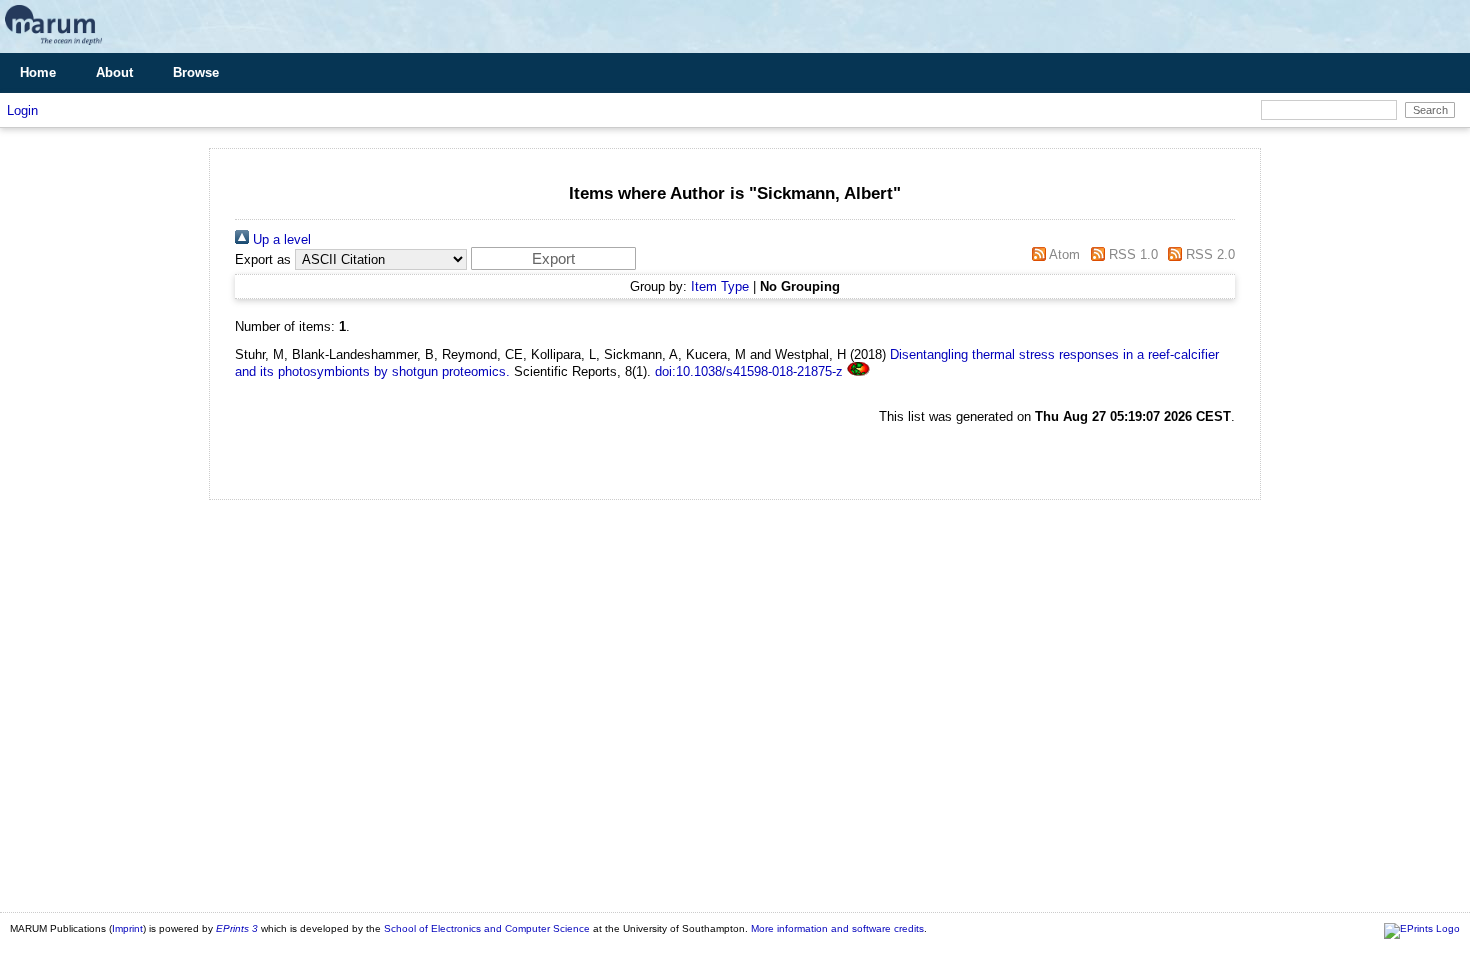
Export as (263, 259)
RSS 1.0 (1131, 254)
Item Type (720, 286)
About (114, 72)
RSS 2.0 (1208, 254)
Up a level (280, 239)
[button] (553, 258)
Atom (1063, 254)
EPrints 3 (237, 928)
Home (38, 72)
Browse (196, 72)
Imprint (127, 928)
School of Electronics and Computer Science (487, 928)
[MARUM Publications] (53, 45)
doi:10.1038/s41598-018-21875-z (749, 371)
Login (22, 110)
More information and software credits (837, 928)
